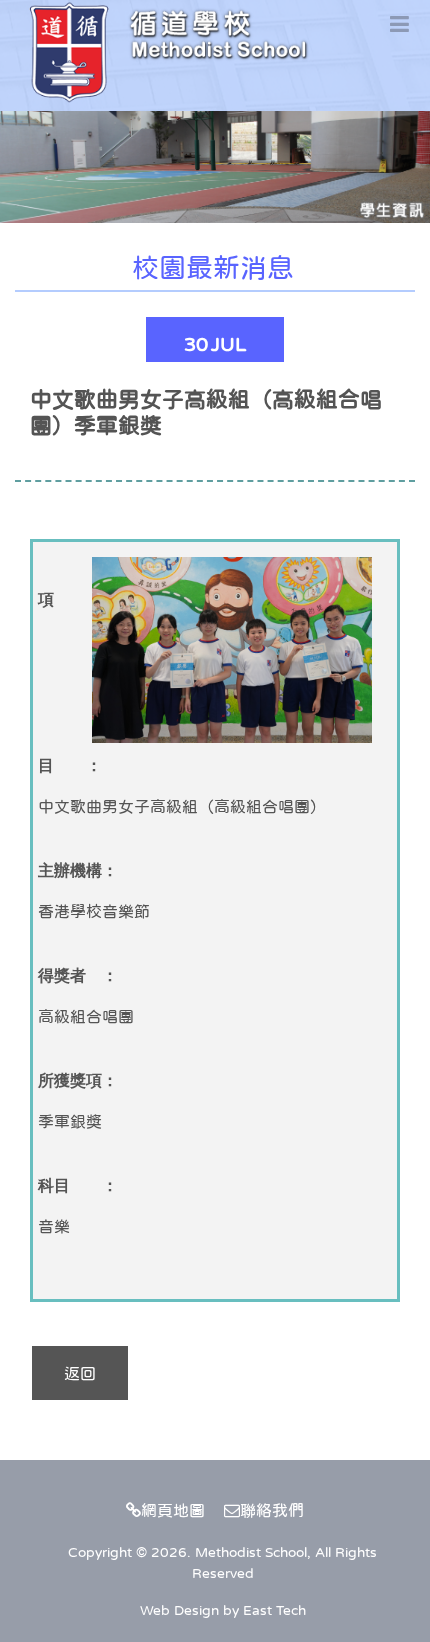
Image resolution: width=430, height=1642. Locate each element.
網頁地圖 (173, 1510)
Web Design (179, 1610)
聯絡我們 (272, 1510)
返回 (80, 1373)
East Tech (274, 1610)
